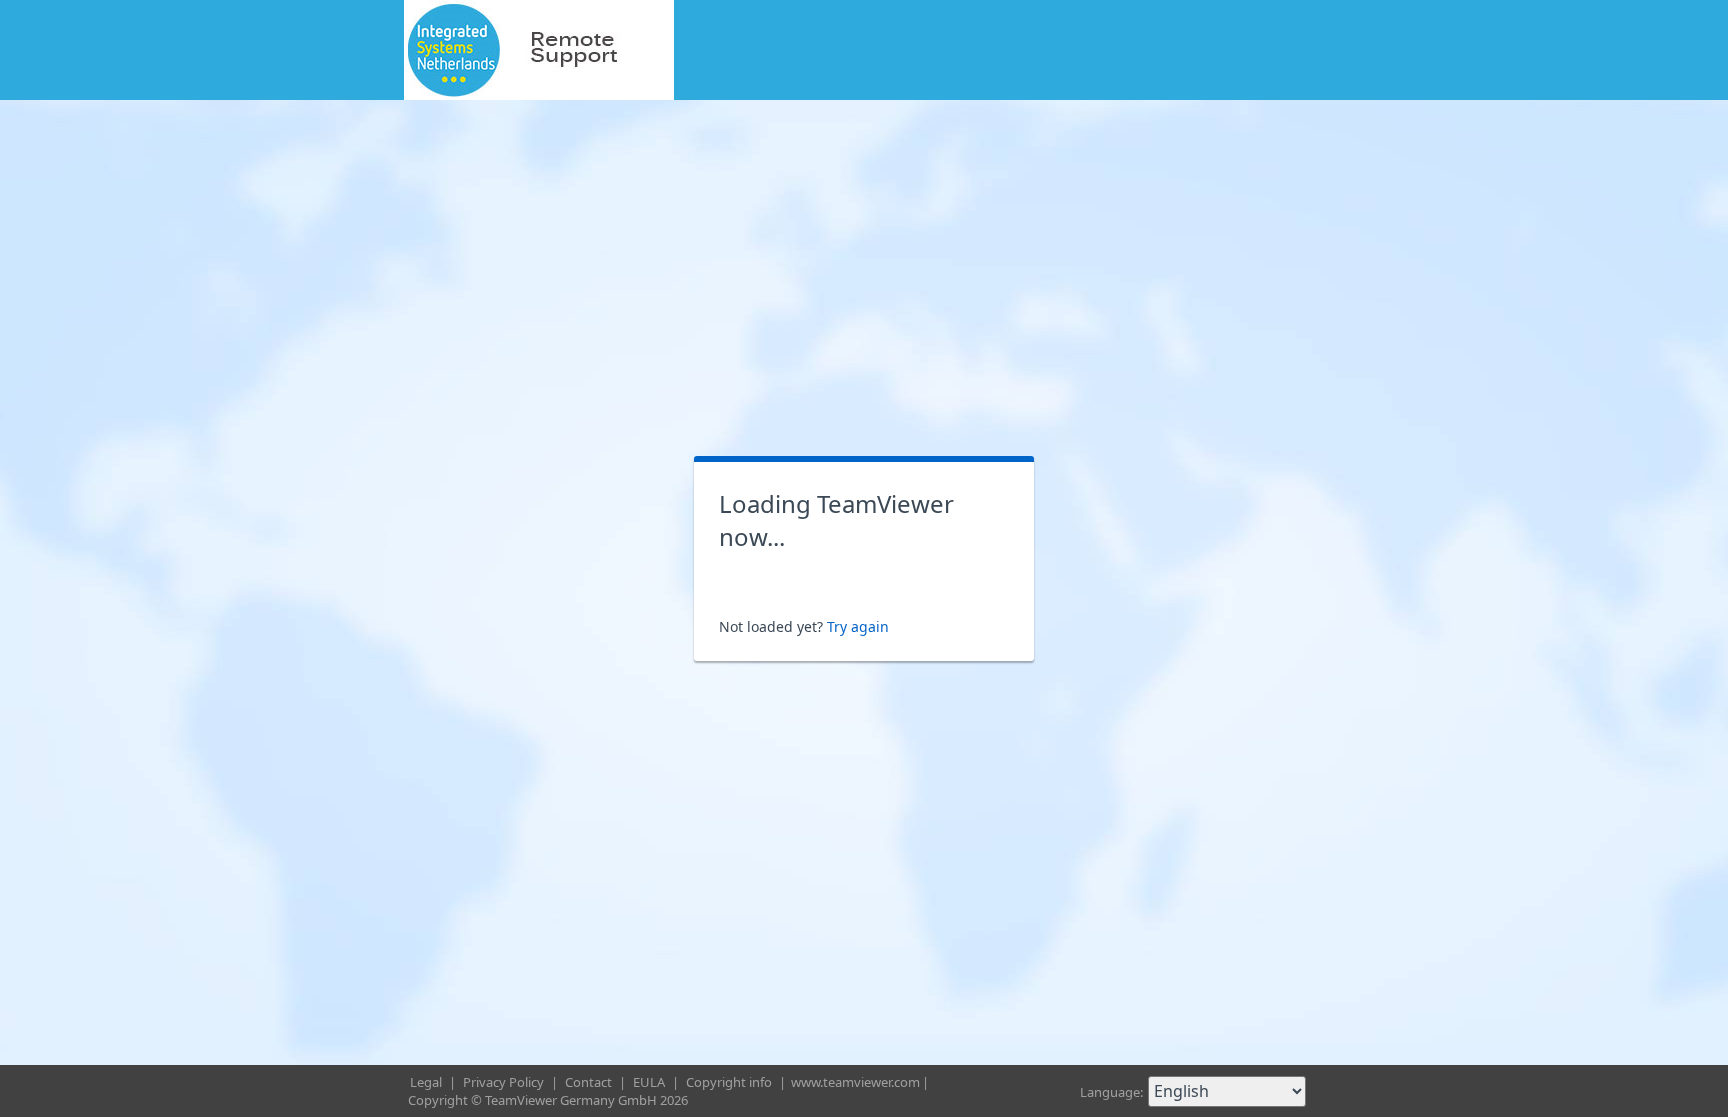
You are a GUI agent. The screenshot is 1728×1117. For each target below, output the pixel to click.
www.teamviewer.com (855, 1082)
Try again (858, 626)
